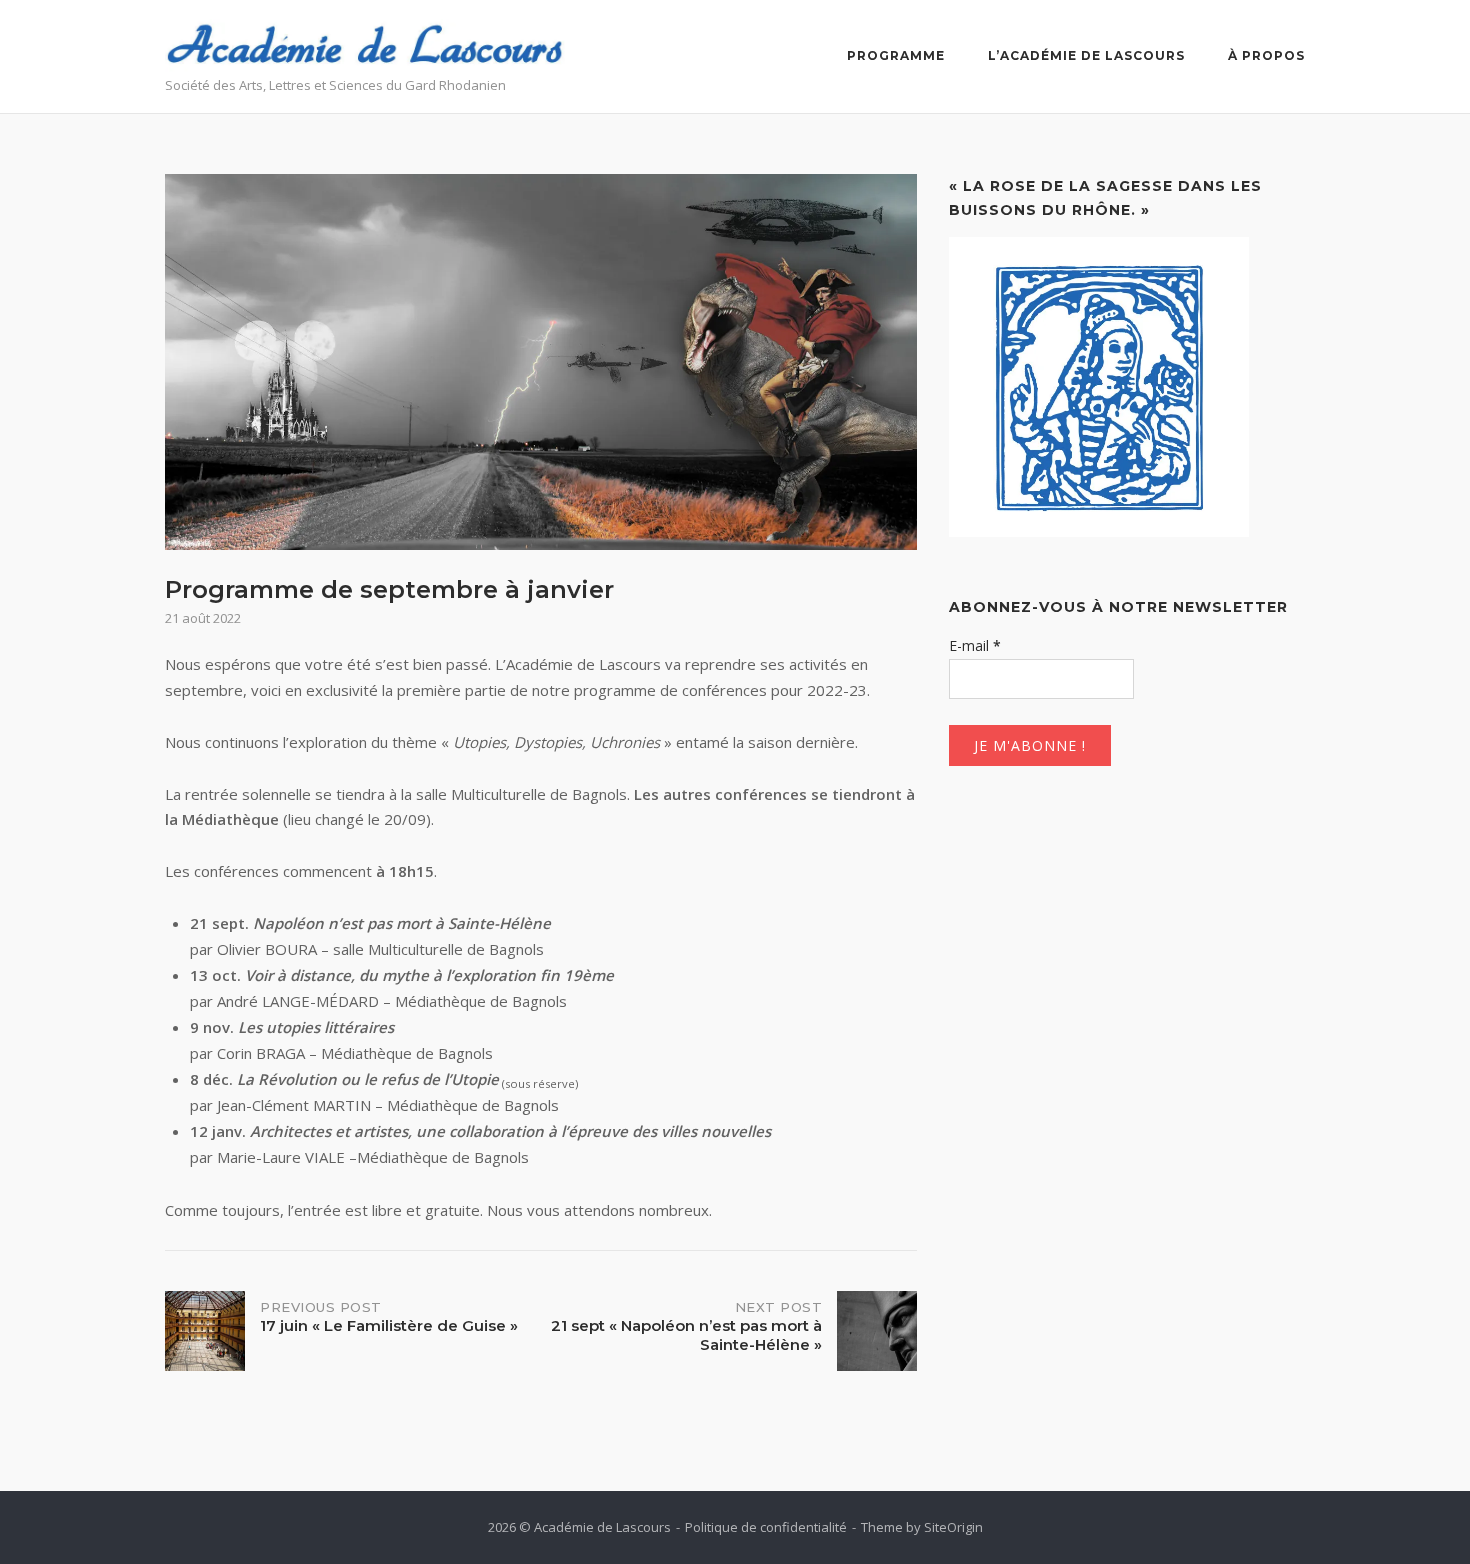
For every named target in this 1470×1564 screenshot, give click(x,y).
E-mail (975, 645)
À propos (1266, 55)
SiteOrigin (953, 1527)
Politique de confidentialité (766, 1527)
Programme (896, 55)
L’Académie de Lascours (1086, 55)
